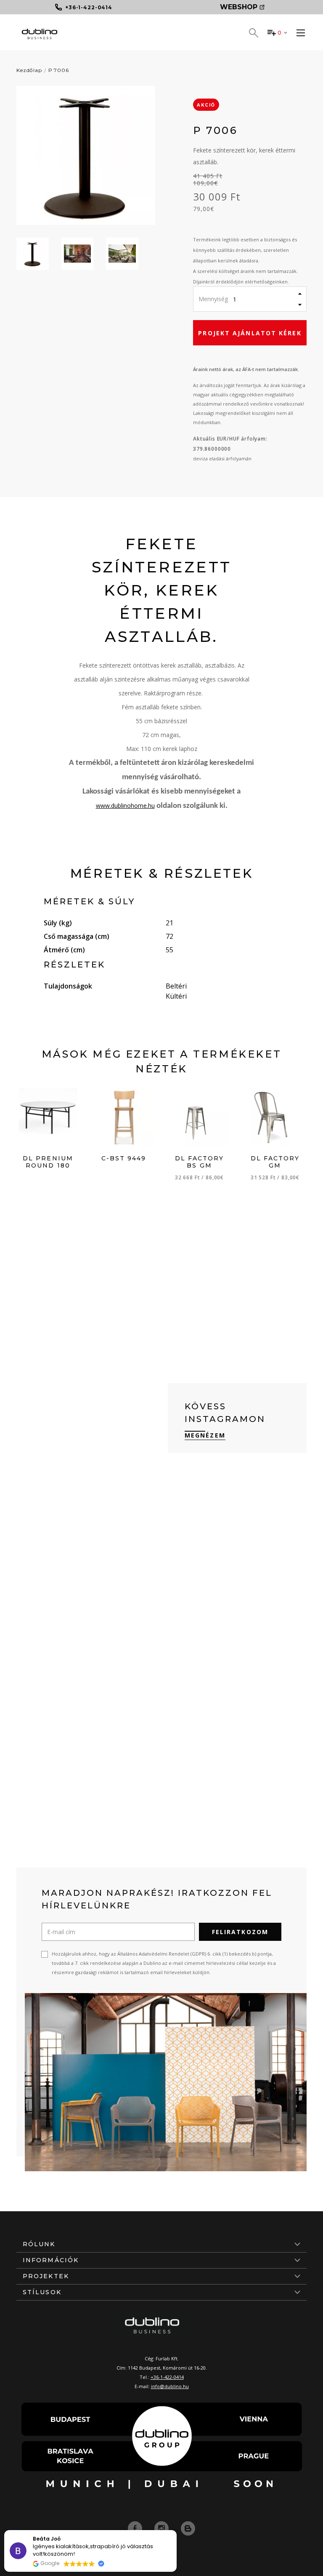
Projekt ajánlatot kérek (250, 333)
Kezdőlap (29, 70)
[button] (176, 2531)
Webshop (239, 7)
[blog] (188, 2528)
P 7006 (59, 70)
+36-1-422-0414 (167, 2377)
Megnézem (205, 1435)
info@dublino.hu (170, 2386)
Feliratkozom (240, 1932)
